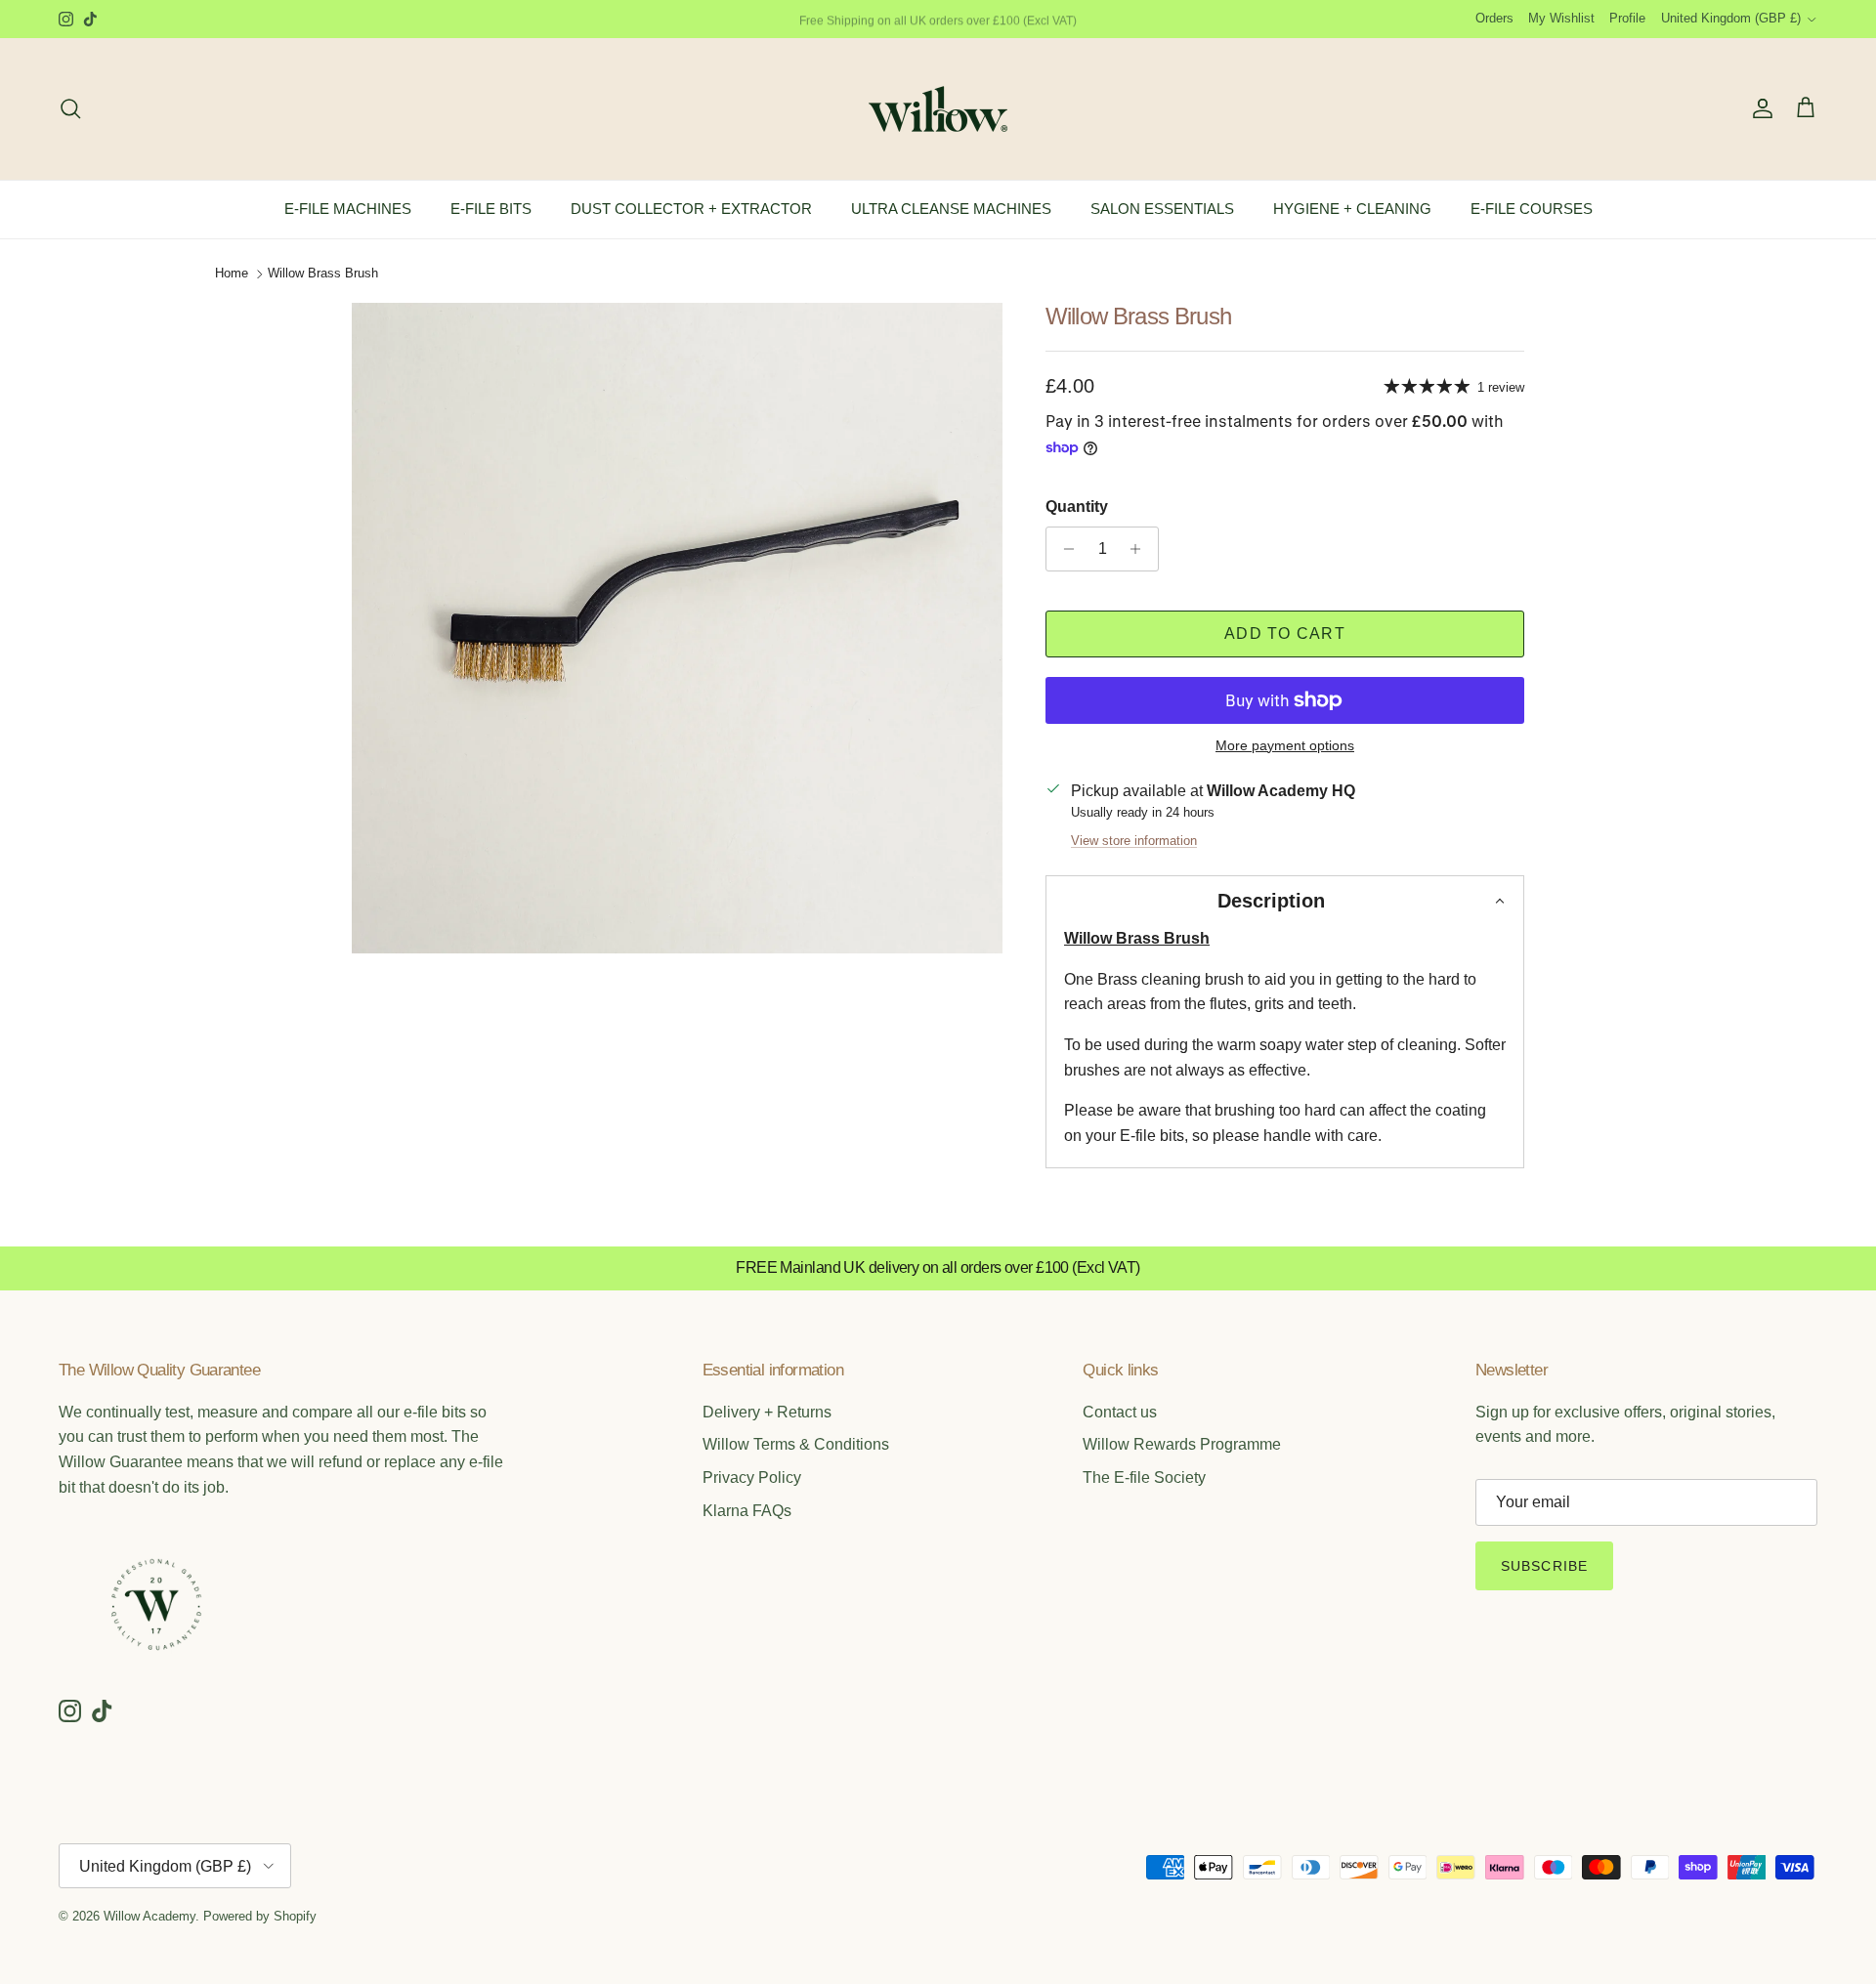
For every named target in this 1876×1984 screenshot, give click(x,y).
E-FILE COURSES (1532, 209)
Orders (1494, 18)
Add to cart (1285, 633)
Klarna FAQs (747, 1511)
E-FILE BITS (491, 209)
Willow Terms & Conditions (796, 1444)
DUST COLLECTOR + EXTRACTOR (691, 209)
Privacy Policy (752, 1477)
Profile (1627, 18)
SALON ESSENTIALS (1162, 209)
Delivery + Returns (767, 1412)
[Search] (70, 108)
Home (232, 274)
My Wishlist (1561, 18)
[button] (1285, 901)
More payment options (1285, 745)
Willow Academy (149, 1916)
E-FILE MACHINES (348, 209)
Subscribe (1544, 1566)
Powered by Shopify (260, 1916)
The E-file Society (1144, 1477)
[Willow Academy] (938, 109)
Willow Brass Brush (323, 274)
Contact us (1120, 1412)
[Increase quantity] (1141, 549)
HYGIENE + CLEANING (1352, 209)
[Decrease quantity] (1064, 549)
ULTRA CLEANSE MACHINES (951, 209)
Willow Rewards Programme (1182, 1444)
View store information (1134, 841)
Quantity (1077, 507)
